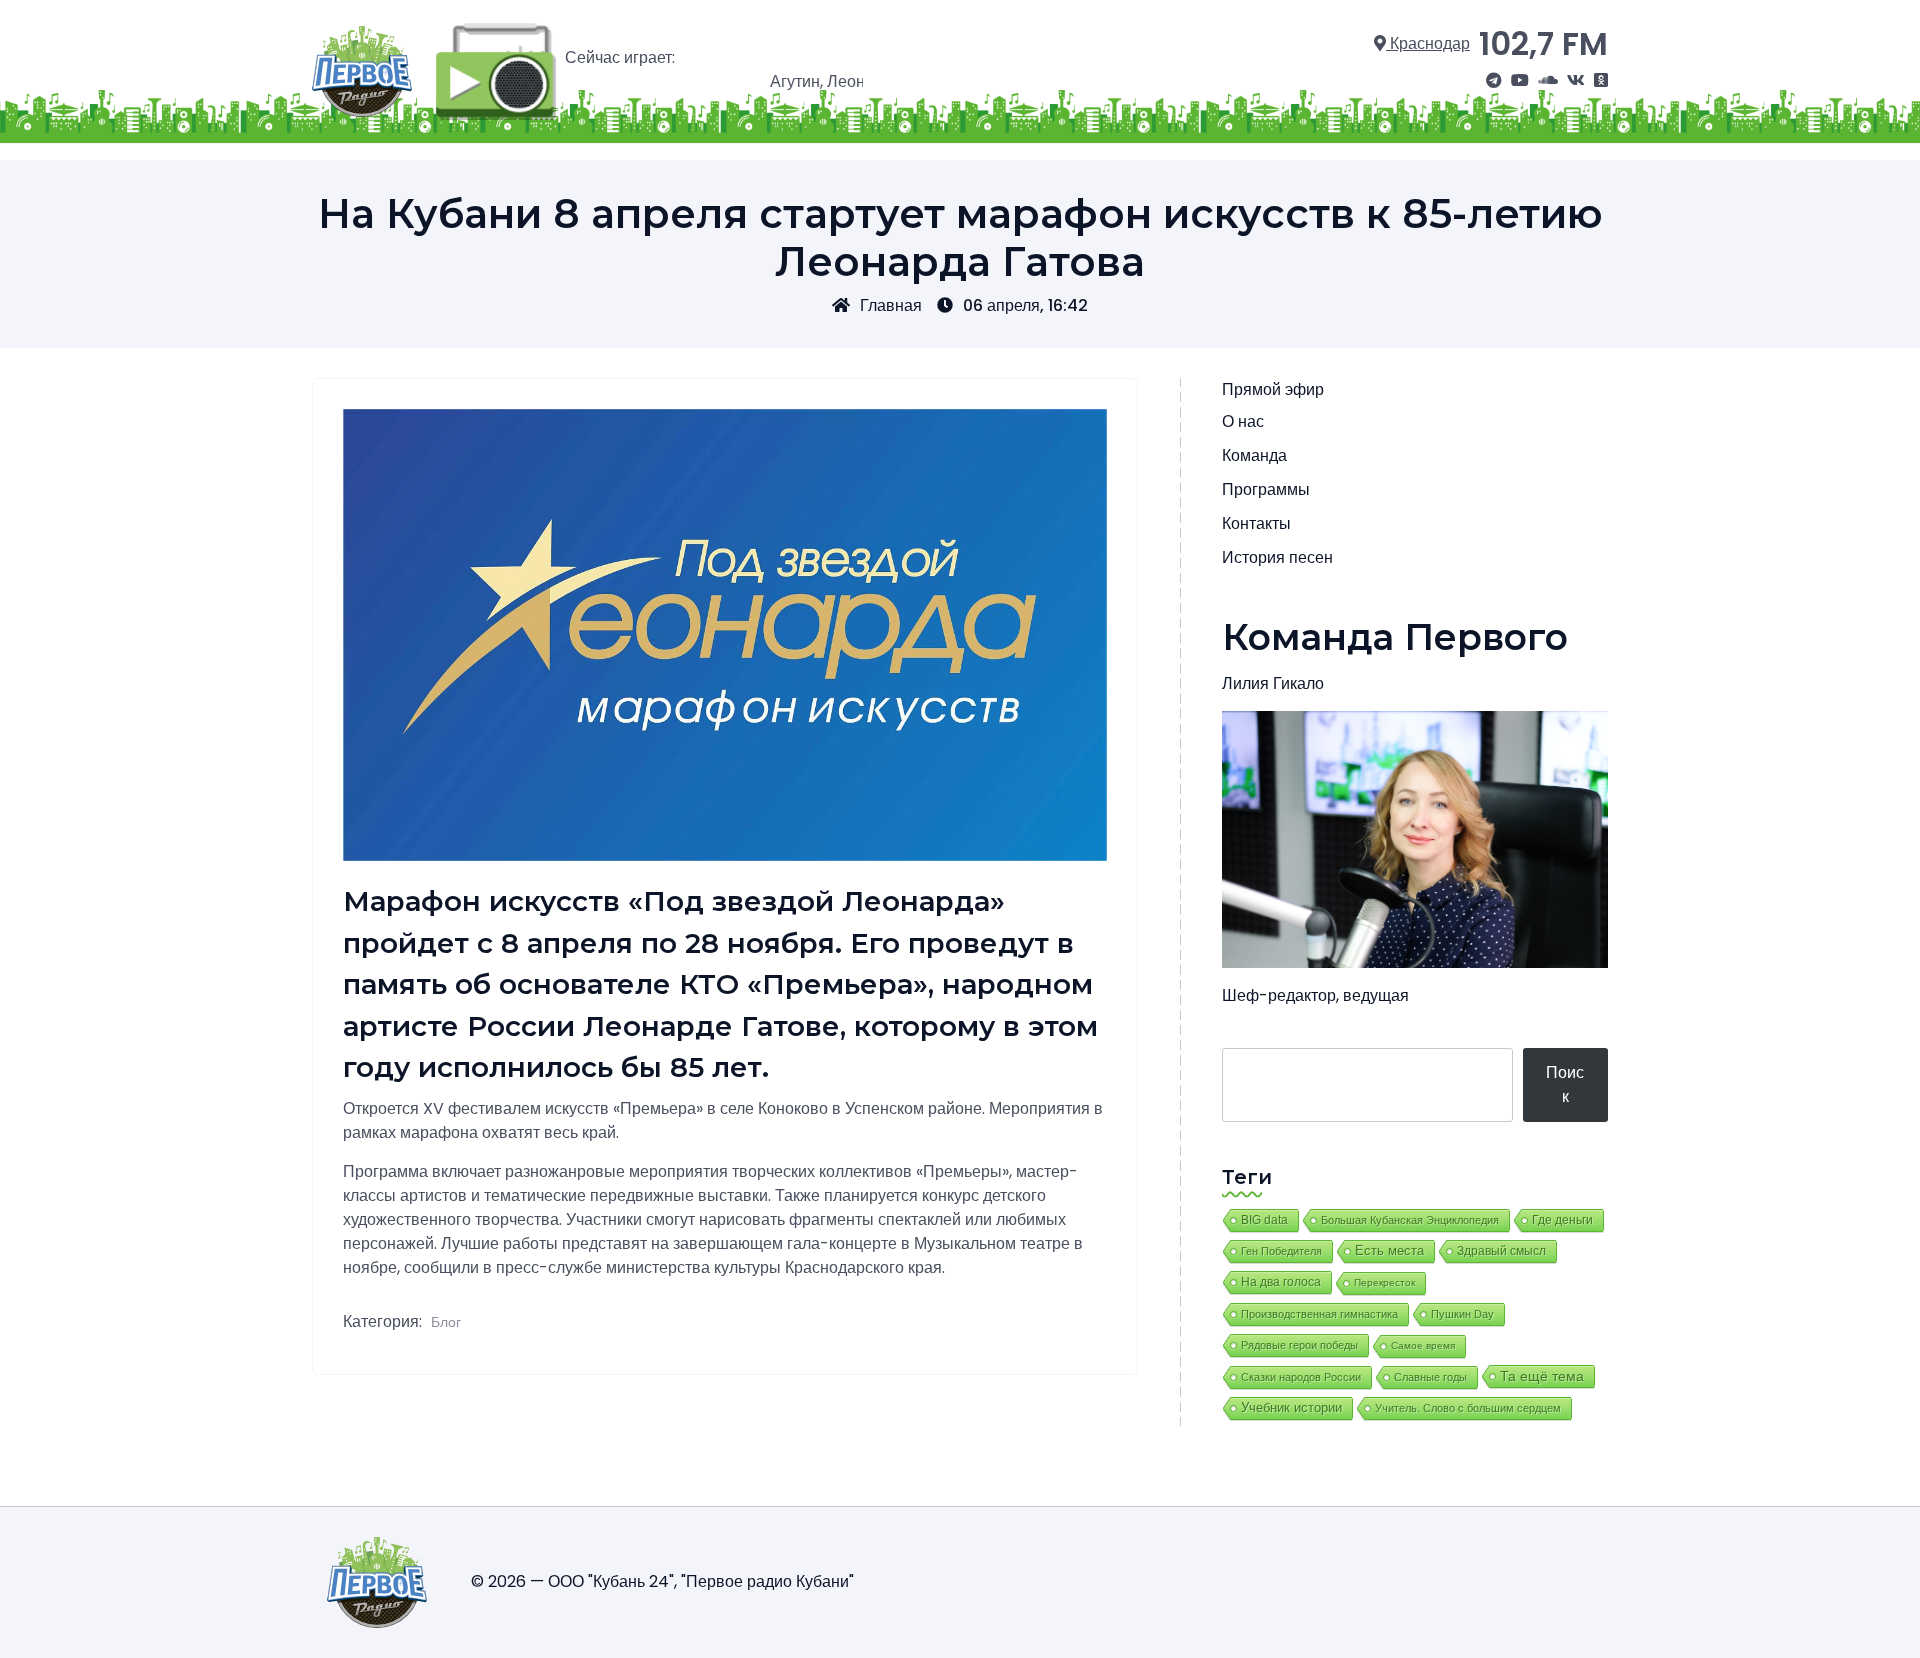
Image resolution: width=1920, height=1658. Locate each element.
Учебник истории (1291, 1407)
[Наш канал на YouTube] (1520, 81)
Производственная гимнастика (1319, 1314)
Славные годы (1430, 1377)
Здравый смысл (1501, 1251)
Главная (891, 305)
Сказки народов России (1301, 1377)
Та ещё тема (1542, 1376)
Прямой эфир (1273, 389)
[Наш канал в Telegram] (1494, 81)
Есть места (1389, 1251)
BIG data (1264, 1220)
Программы (1266, 489)
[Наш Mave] (1548, 81)
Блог (446, 1322)
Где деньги (1562, 1220)
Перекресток (1384, 1282)
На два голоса (1281, 1281)
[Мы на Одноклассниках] (1601, 81)
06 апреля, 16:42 (1025, 305)
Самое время (1423, 1345)
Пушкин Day (1462, 1314)
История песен (1277, 557)
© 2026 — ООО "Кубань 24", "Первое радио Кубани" (662, 1581)
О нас (1243, 421)
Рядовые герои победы (1299, 1345)
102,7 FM (1543, 43)
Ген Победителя (1281, 1251)
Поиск (1565, 1084)
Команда (1254, 455)
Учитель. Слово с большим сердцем (1468, 1408)
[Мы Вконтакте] (1576, 81)
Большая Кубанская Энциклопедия (1410, 1220)
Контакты (1256, 523)
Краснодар (1428, 43)
